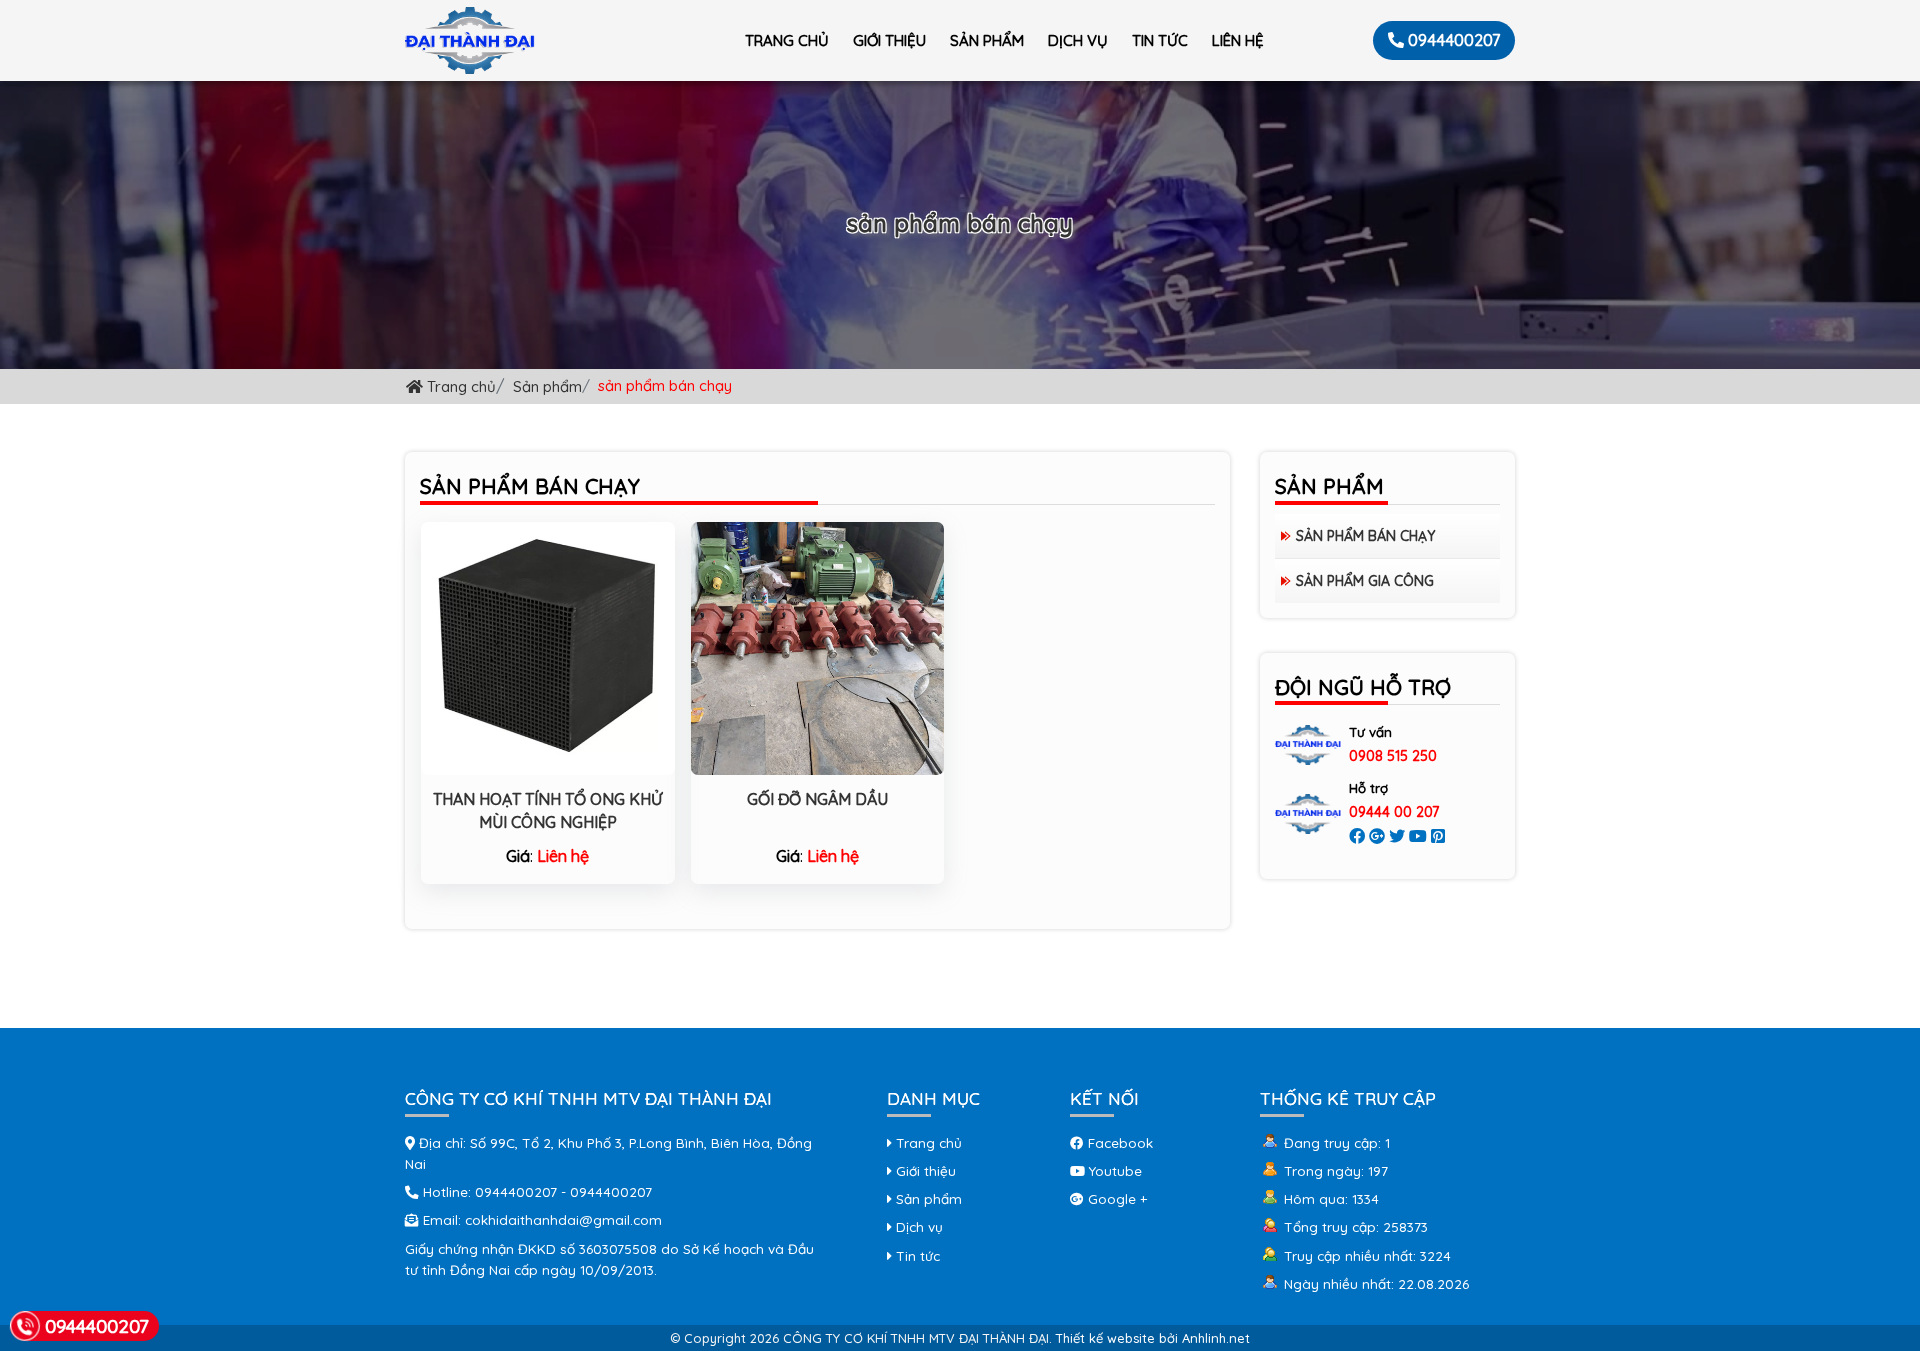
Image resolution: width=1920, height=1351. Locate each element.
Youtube (1113, 1170)
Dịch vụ (1078, 40)
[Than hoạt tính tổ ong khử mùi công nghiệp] (548, 646)
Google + (1115, 1198)
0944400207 (1454, 40)
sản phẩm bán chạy (1365, 536)
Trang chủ (787, 40)
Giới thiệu (889, 40)
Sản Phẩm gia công (1365, 581)
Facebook (1118, 1142)
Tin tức (1160, 40)
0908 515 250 (1393, 756)
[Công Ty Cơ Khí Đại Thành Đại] (470, 40)
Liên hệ (1238, 40)
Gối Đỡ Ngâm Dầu (817, 799)
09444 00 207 (1394, 812)
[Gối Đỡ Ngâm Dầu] (818, 646)
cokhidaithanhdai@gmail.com (563, 1219)
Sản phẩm (987, 40)
